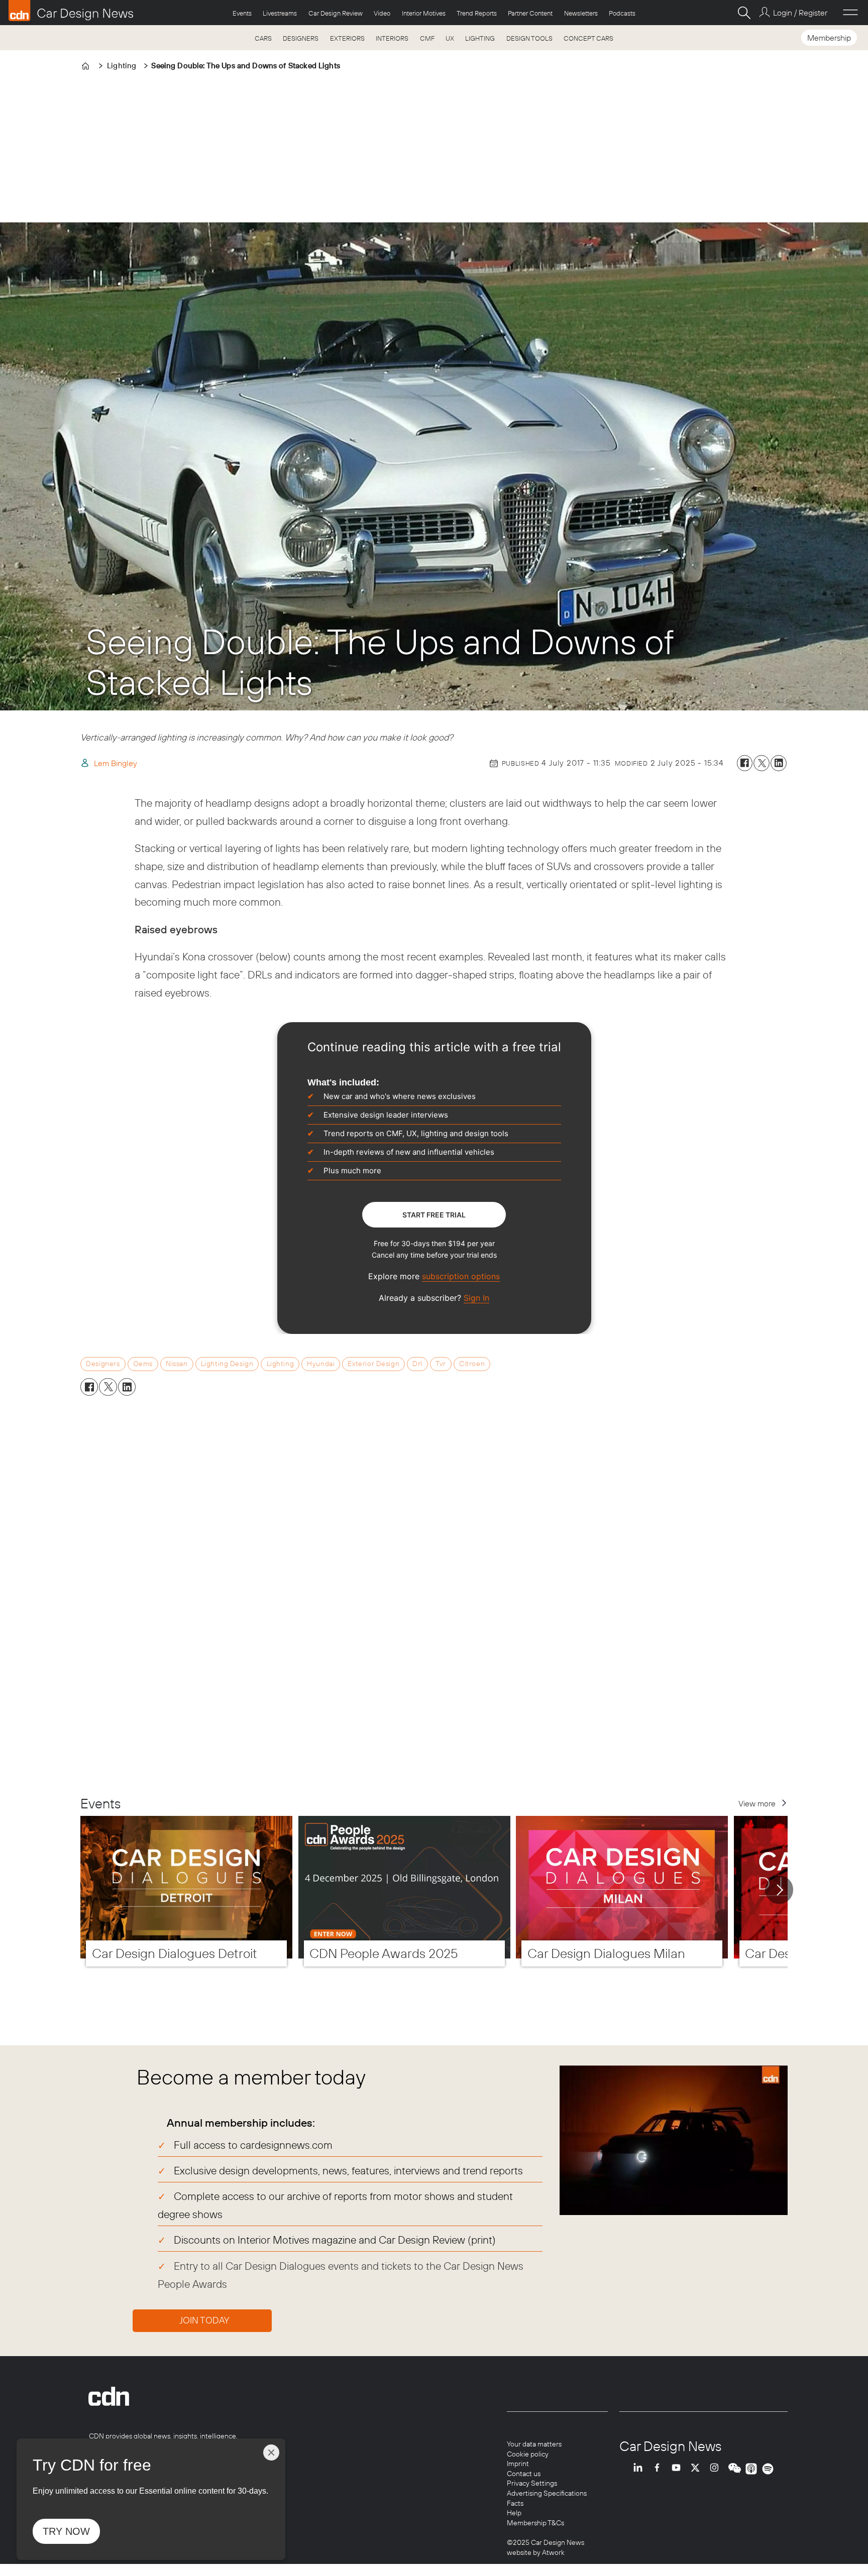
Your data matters (534, 2444)
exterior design (373, 1364)
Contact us (524, 2474)
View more (757, 1803)
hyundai (321, 1364)
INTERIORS (392, 38)
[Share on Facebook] (745, 763)
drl (417, 1364)
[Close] (271, 2452)
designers (103, 1364)
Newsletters (581, 13)
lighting (281, 1364)
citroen (472, 1364)
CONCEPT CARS (588, 38)
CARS (263, 38)
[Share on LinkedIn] (779, 763)
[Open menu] (850, 13)
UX (450, 38)
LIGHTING (480, 38)
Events (242, 13)
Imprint (518, 2464)
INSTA (717, 2469)
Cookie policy (528, 2454)
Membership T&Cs (535, 2523)
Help (514, 2513)
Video (382, 13)
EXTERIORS (347, 38)
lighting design (227, 1364)
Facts (515, 2503)
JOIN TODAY (204, 2320)
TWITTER (698, 2469)
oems (143, 1364)
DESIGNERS (301, 38)
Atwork (553, 2552)
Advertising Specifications (547, 2493)
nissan (177, 1364)
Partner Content (530, 13)
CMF (427, 38)
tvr (441, 1364)
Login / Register (800, 13)
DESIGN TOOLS (529, 38)
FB (660, 2469)
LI (640, 2469)
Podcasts (622, 13)
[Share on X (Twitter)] (762, 763)
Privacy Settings (532, 2483)
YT (679, 2469)
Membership (829, 38)
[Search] (744, 13)
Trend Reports (477, 13)
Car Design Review (336, 13)
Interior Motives (424, 13)
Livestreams (280, 13)
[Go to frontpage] (71, 11)
